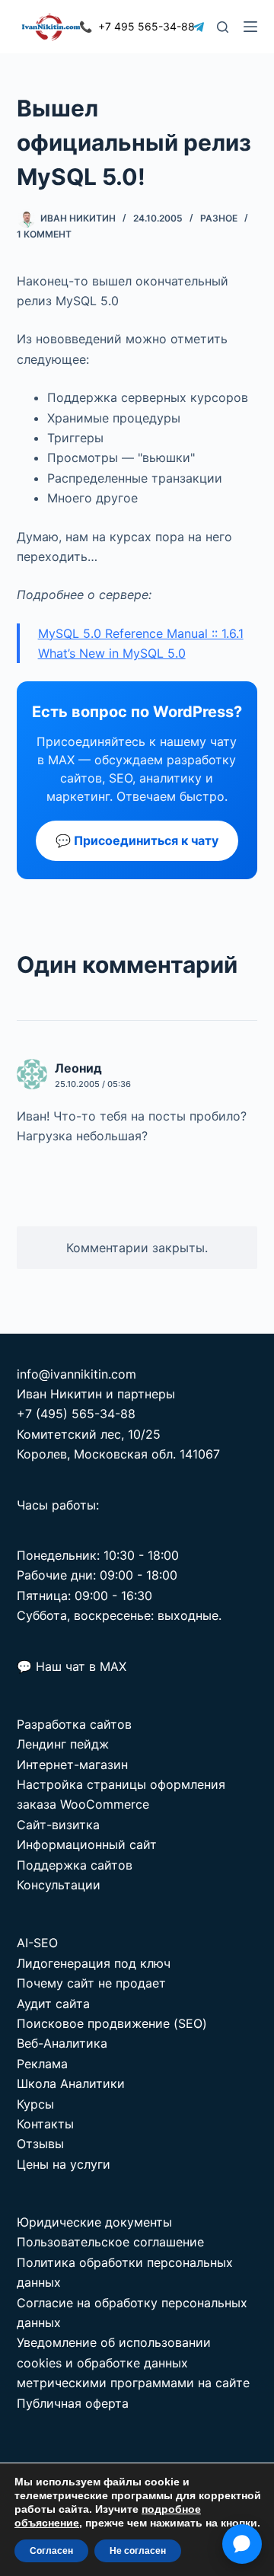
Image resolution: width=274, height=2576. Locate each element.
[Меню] (250, 27)
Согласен (51, 2551)
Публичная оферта (73, 2403)
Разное (219, 218)
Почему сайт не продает (91, 1983)
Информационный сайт (87, 1844)
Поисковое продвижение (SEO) (112, 2023)
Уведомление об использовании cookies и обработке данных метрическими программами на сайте (133, 2362)
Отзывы (40, 2144)
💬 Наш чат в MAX (72, 1666)
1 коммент (44, 234)
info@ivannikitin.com (76, 1374)
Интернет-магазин (72, 1765)
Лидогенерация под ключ (94, 1963)
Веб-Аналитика (62, 2043)
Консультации (59, 1885)
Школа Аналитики (71, 2083)
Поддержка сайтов (75, 1865)
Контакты (45, 2124)
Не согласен (138, 2551)
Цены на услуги (64, 2164)
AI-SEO (37, 1943)
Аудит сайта (53, 2004)
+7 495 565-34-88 (137, 26)
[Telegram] (198, 27)
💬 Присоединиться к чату (137, 840)
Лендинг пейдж (63, 1744)
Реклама (42, 2064)
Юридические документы (94, 2222)
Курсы (35, 2104)
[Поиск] (223, 27)
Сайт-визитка (58, 1825)
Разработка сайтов (74, 1724)
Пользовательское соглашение (110, 2242)
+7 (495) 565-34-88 (76, 1414)
